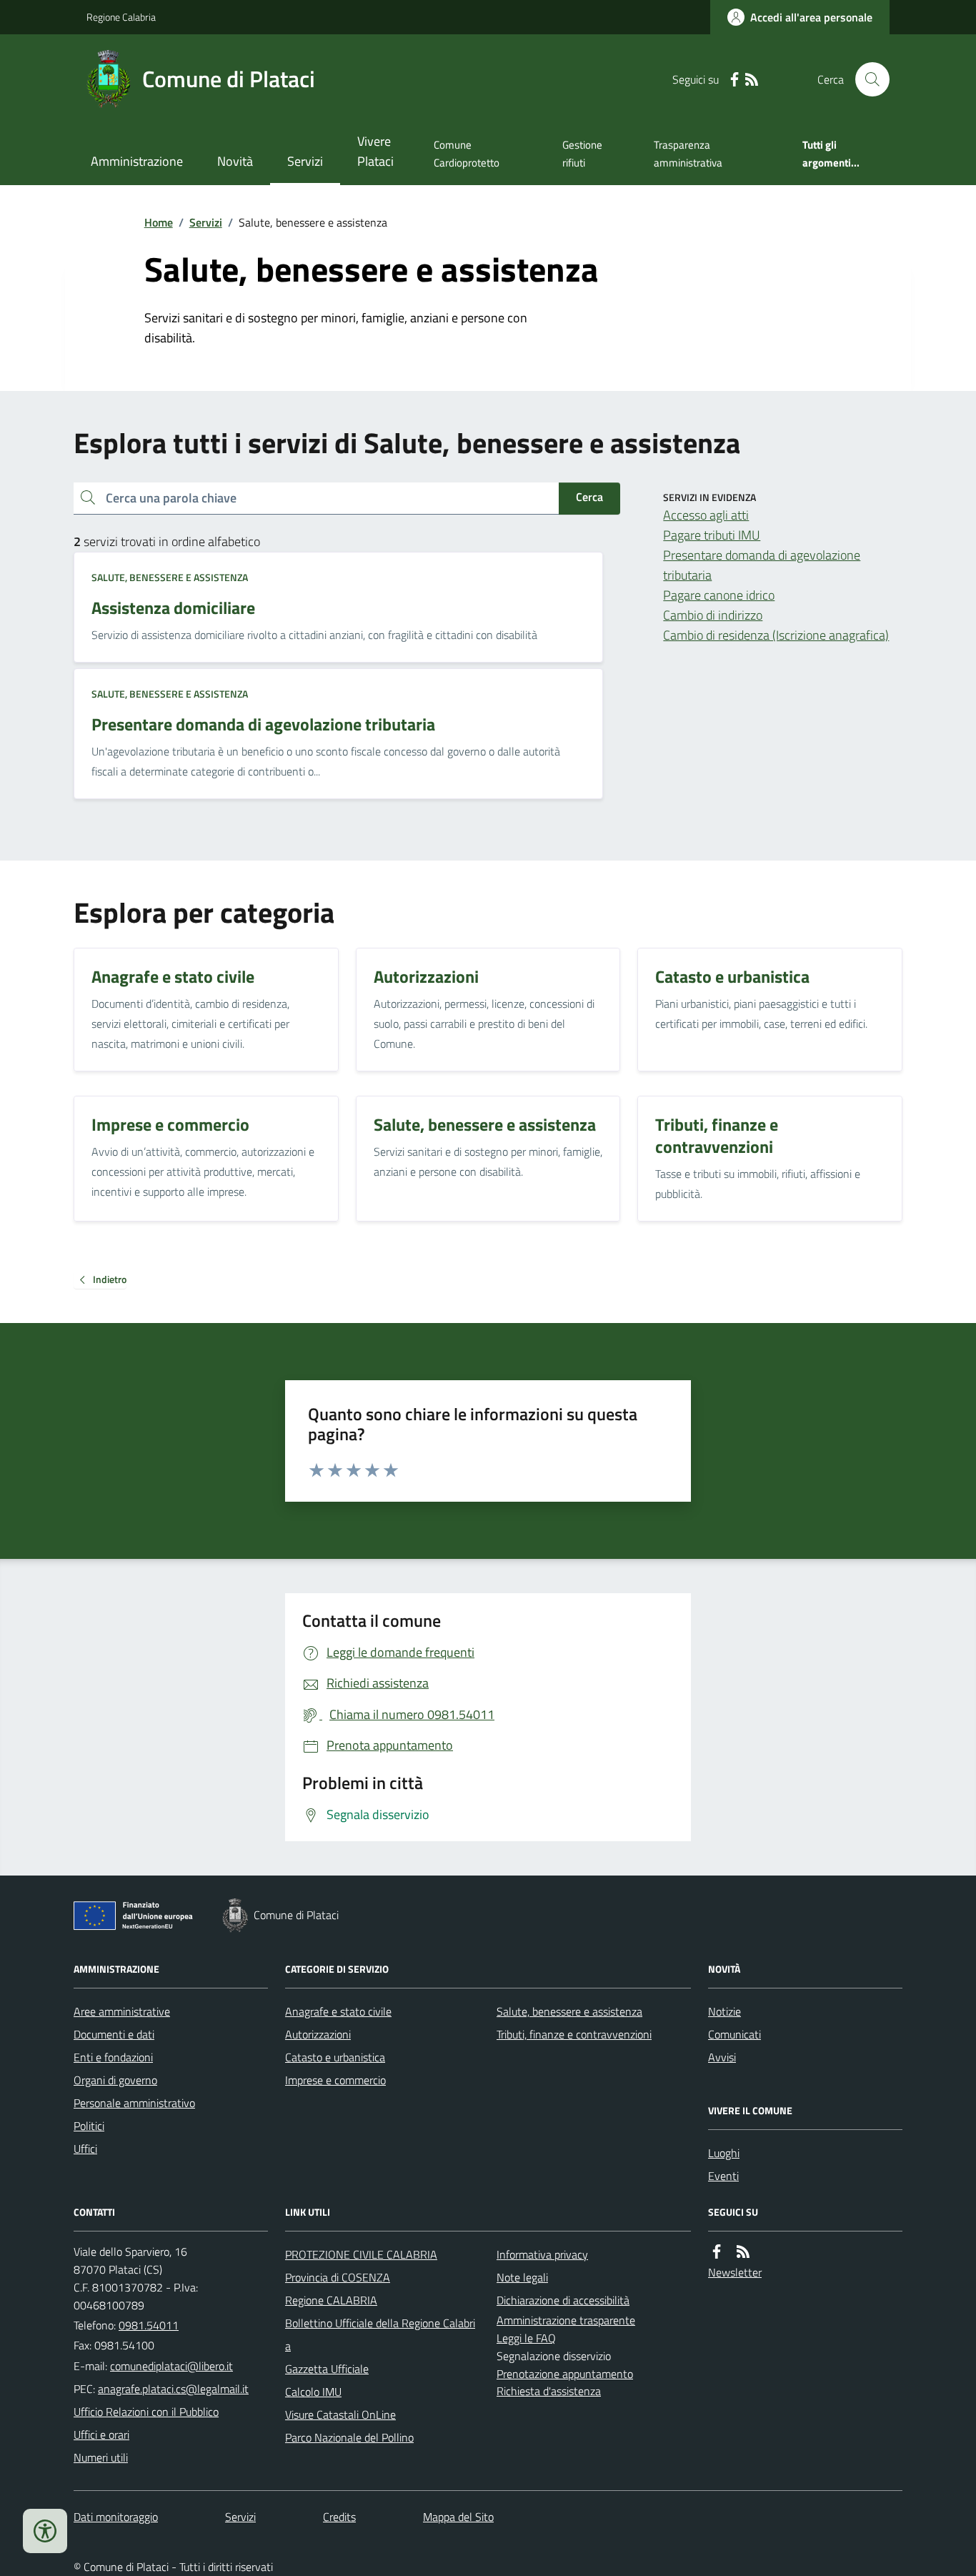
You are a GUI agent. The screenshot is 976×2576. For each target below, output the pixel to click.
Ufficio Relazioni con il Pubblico (146, 2412)
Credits (339, 2517)
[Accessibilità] (45, 2531)
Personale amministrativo (134, 2103)
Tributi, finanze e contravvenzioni (574, 2034)
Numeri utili (101, 2457)
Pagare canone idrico (719, 595)
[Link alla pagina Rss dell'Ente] (743, 2252)
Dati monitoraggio (116, 2517)
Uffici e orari (101, 2434)
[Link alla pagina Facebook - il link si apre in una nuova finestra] (735, 80)
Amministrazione (137, 161)
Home (159, 222)
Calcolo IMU (313, 2392)
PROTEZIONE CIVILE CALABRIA (361, 2254)
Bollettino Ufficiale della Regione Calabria (380, 2334)
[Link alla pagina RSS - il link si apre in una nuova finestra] (752, 80)
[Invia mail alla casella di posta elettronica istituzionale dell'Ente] (171, 2366)
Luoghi (724, 2153)
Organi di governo (115, 2080)
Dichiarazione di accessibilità (563, 2300)
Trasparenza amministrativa (688, 153)
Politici (89, 2126)
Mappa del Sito (458, 2517)
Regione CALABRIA (331, 2300)
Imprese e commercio (335, 2080)
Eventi (723, 2176)
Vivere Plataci (375, 151)
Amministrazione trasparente (566, 2320)
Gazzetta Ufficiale (327, 2369)
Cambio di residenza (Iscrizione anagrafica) (776, 635)
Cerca (589, 497)
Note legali (522, 2277)
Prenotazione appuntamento (565, 2374)
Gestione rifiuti (582, 153)
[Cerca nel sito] (867, 79)
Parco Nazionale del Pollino (349, 2437)
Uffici (85, 2149)
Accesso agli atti (706, 515)
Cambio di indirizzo (713, 615)
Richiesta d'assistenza (549, 2391)
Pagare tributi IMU (712, 535)
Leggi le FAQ (526, 2338)
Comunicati (735, 2034)
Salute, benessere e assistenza (170, 577)
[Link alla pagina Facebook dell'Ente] (717, 2252)
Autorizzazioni (318, 2034)
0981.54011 (149, 2325)
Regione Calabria (121, 17)
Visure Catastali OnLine (340, 2414)
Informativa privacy (542, 2254)
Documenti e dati (114, 2034)
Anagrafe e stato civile (338, 2011)
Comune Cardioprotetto (467, 153)
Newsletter (735, 2272)
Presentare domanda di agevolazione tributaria (762, 565)
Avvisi (722, 2057)
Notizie (724, 2011)
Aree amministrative (122, 2011)
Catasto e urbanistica (335, 2057)
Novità (235, 161)
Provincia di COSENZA (338, 2277)
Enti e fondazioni (113, 2057)
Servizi (305, 161)
